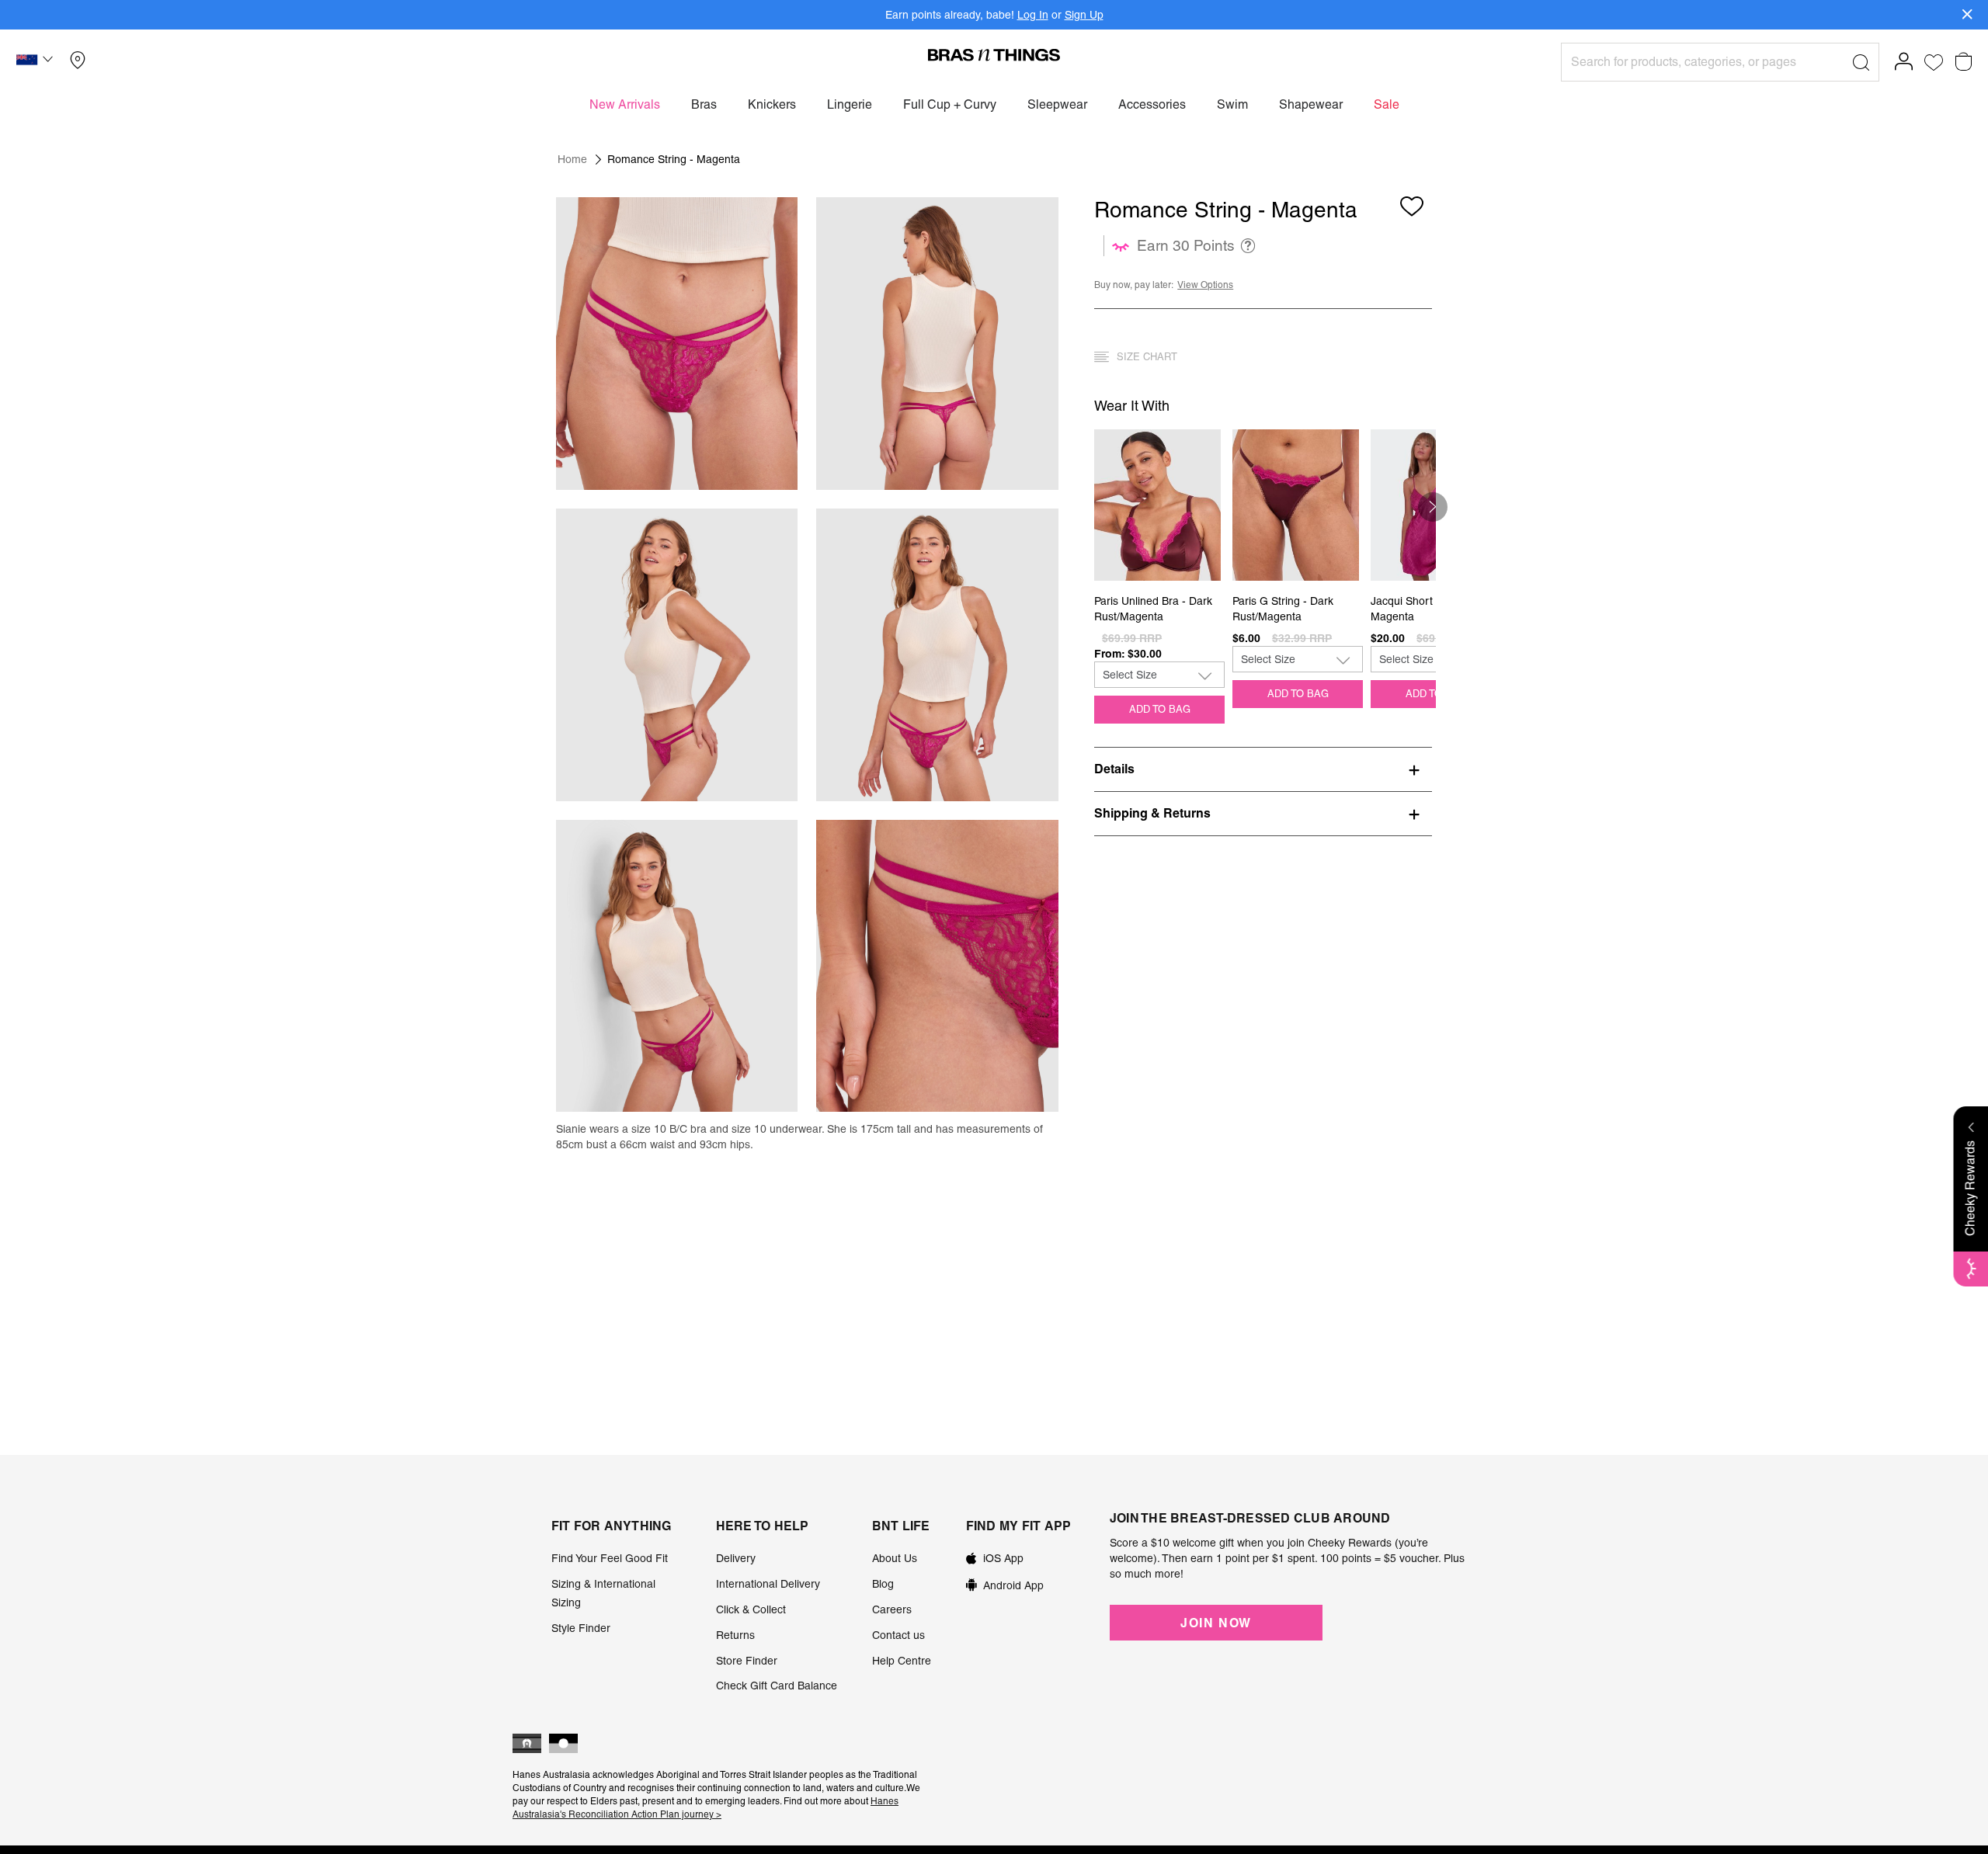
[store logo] (994, 54)
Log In (1033, 15)
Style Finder (581, 1628)
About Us (895, 1558)
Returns (735, 1635)
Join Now (1216, 1623)
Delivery (736, 1558)
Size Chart (1147, 357)
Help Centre (902, 1661)
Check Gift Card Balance (777, 1686)
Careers (892, 1609)
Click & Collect (751, 1609)
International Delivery (768, 1584)
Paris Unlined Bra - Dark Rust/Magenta (1153, 609)
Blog (883, 1584)
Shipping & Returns (1152, 813)
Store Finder (747, 1661)
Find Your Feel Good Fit (610, 1558)
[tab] (1263, 769)
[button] (36, 62)
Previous (1101, 507)
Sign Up (1084, 15)
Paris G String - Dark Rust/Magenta (1283, 609)
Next (1433, 507)
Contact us (898, 1635)
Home (572, 159)
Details (1114, 769)
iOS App (1003, 1558)
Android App (1013, 1585)
